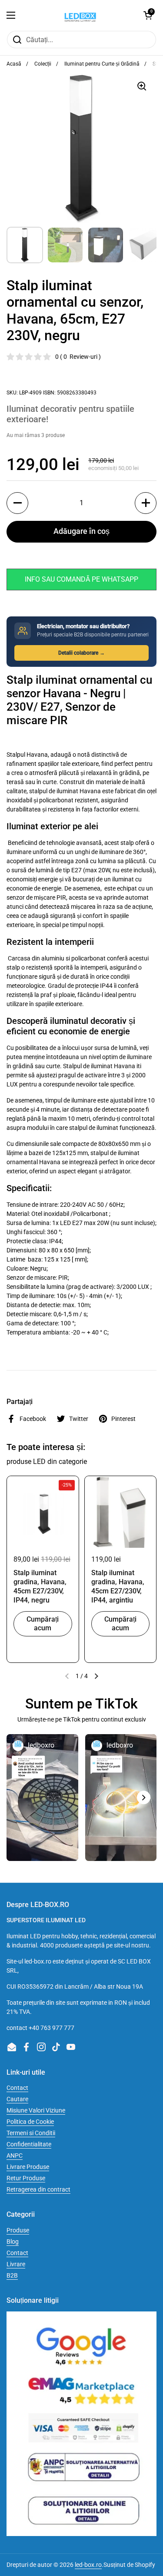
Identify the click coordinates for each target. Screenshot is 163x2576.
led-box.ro (88, 2565)
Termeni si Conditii (31, 2133)
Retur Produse (26, 2178)
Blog (13, 2242)
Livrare (16, 2264)
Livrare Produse (28, 2167)
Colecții (43, 64)
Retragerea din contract (38, 2189)
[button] (148, 15)
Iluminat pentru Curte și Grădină (102, 64)
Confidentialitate (29, 2144)
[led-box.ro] (80, 15)
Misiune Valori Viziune (36, 2110)
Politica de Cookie (30, 2122)
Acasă (14, 64)
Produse (18, 2230)
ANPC (15, 2155)
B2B (12, 2275)
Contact (17, 2088)
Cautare (17, 2099)
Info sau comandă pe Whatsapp (81, 579)
